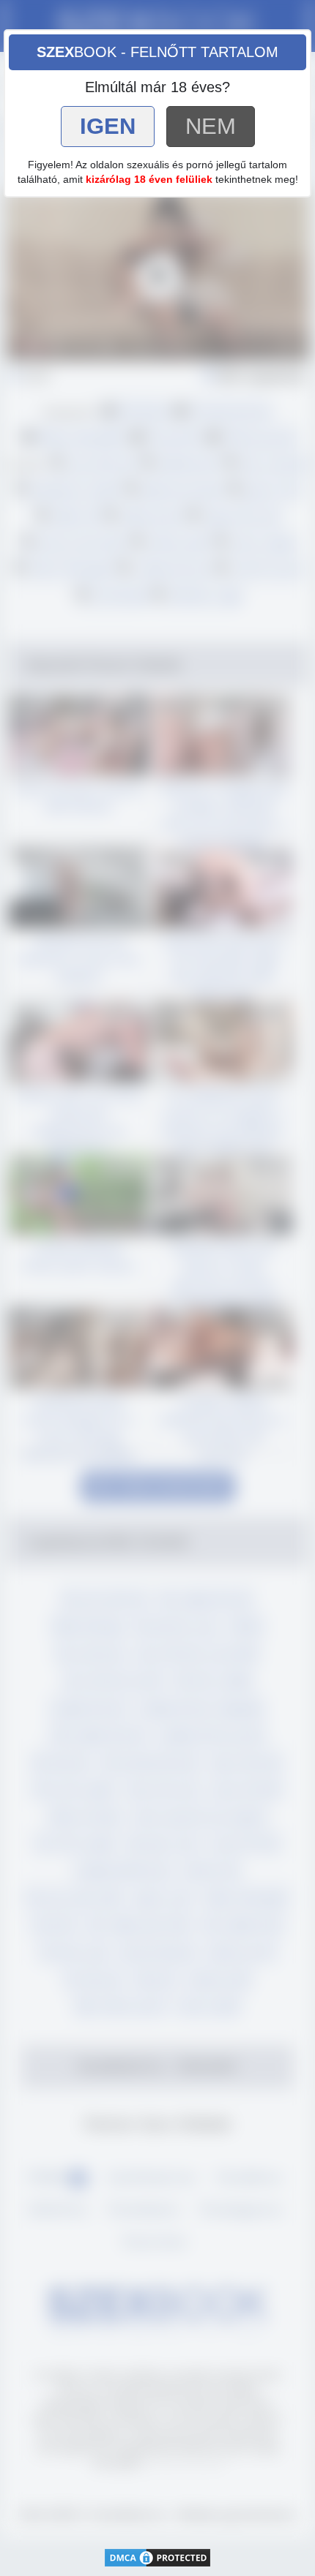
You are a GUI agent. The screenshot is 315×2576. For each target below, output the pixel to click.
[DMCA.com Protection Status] (157, 2557)
